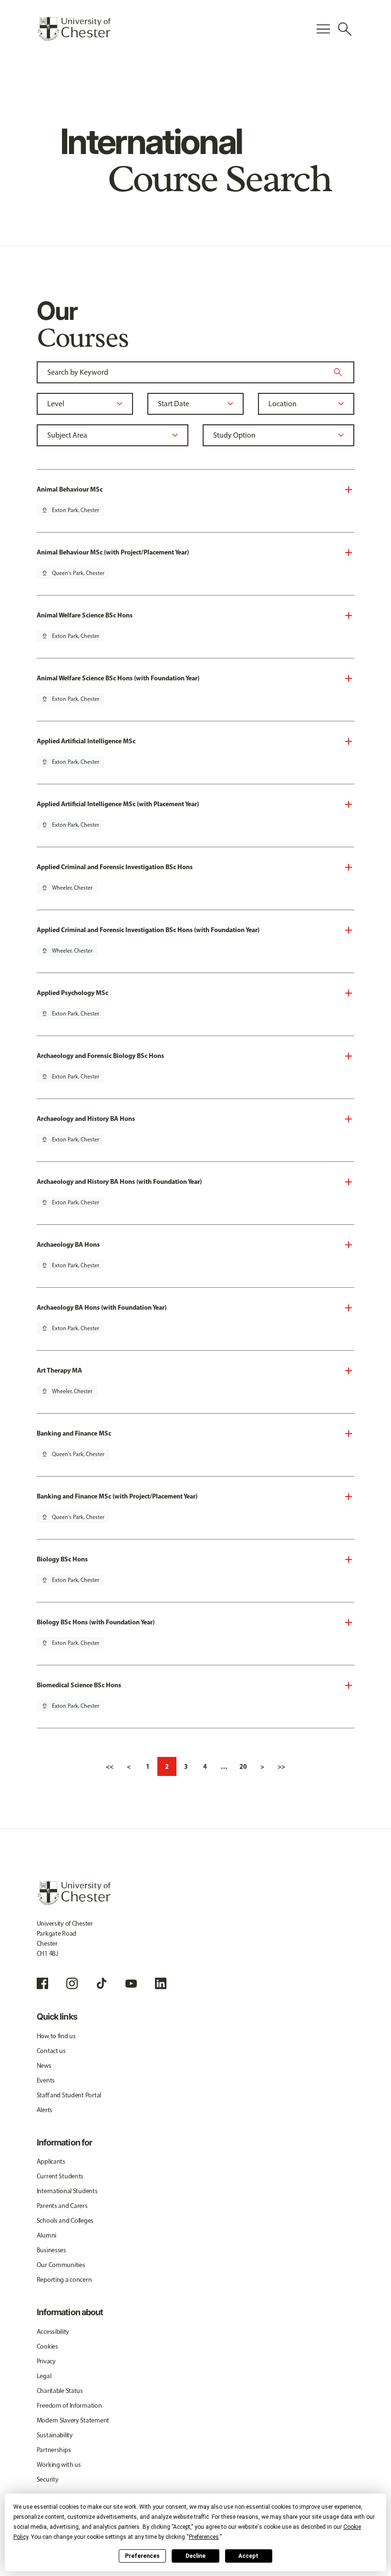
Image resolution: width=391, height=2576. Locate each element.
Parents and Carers (62, 2206)
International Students (67, 2191)
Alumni (46, 2235)
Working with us (59, 2465)
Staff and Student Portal (69, 2095)
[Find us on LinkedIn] (161, 1983)
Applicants (51, 2161)
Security (48, 2479)
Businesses (51, 2250)
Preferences (142, 2556)
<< (110, 1766)
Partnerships (54, 2450)
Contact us (51, 2051)
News (44, 2066)
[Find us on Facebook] (42, 1983)
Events (46, 2080)
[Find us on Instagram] (72, 1983)
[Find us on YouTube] (131, 1983)
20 (243, 1766)
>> (281, 1766)
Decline (195, 2556)
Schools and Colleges (65, 2221)
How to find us (56, 2036)
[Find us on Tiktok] (102, 1983)
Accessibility (53, 2332)
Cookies (47, 2346)
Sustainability (55, 2435)
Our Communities (61, 2265)
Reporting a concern (64, 2280)
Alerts (45, 2110)
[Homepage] (74, 29)
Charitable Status (60, 2391)
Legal (44, 2376)
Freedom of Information (69, 2406)
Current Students (60, 2176)
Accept (248, 2556)
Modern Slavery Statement (73, 2420)
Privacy (46, 2361)
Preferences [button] (204, 2537)
